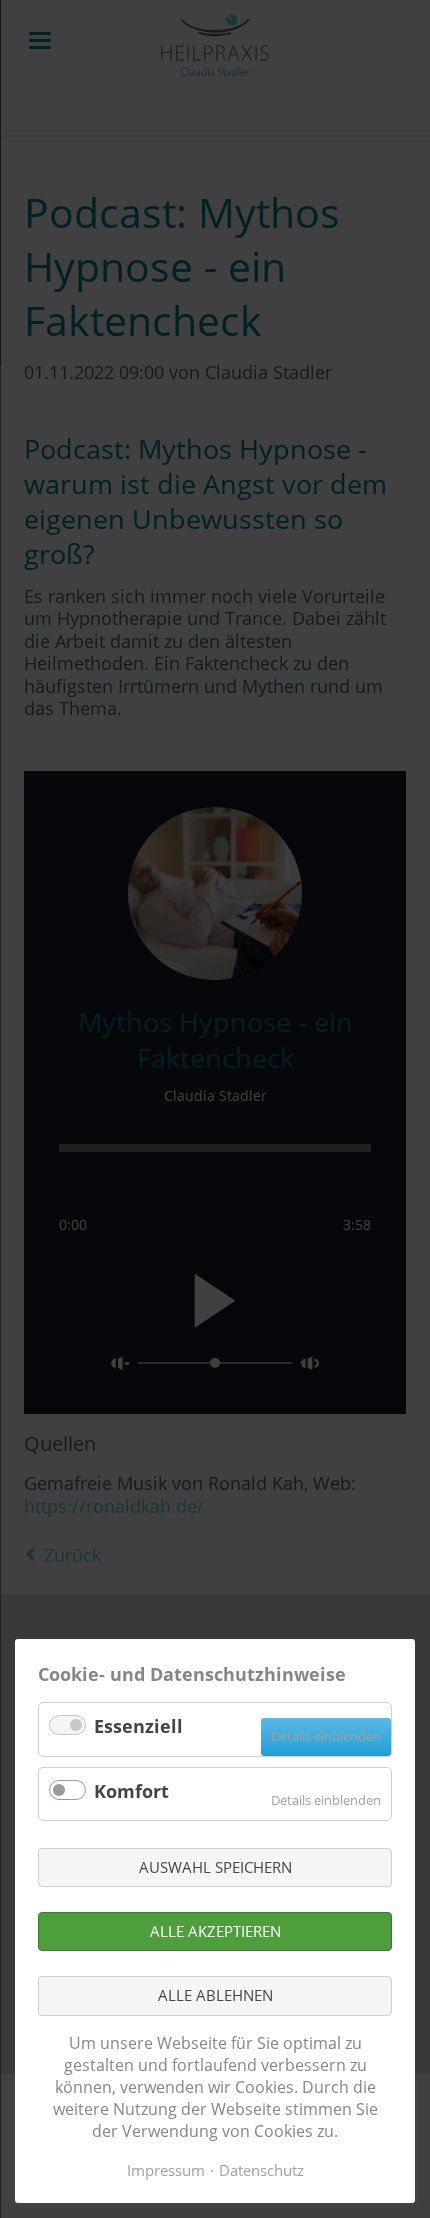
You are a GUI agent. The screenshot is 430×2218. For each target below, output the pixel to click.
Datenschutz (261, 2170)
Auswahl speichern (215, 1867)
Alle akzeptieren (215, 1931)
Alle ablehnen (215, 1995)
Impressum (166, 2170)
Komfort (131, 1791)
